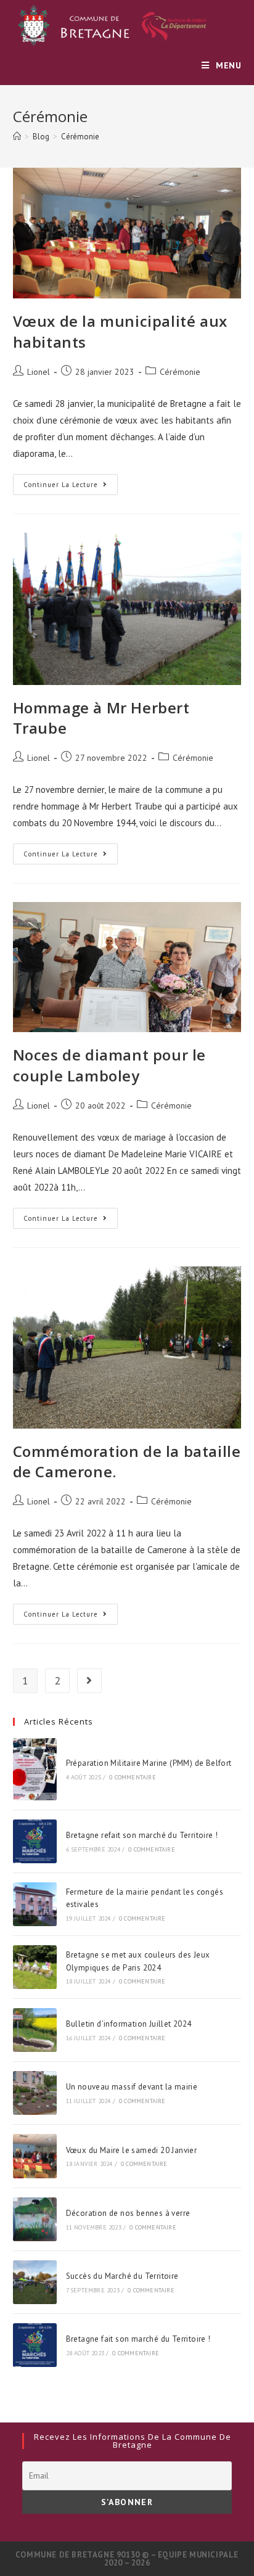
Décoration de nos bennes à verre (128, 2213)
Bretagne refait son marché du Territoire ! (142, 1835)
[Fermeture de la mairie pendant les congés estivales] (35, 1904)
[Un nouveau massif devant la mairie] (35, 2093)
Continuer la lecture (71, 487)
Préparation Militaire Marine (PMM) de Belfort (149, 1763)
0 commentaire (133, 1777)
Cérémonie (180, 372)
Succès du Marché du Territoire (122, 2276)
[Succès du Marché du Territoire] (35, 2282)
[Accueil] (17, 137)
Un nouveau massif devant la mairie (132, 2087)
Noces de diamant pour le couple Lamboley (109, 1065)
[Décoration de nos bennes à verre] (35, 2219)
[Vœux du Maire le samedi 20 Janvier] (35, 2156)
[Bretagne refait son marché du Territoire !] (35, 1841)
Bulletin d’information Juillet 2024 (129, 2024)
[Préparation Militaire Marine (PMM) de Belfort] (35, 1769)
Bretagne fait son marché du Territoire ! (138, 2339)
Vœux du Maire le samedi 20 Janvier (132, 2150)
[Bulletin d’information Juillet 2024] (35, 2030)
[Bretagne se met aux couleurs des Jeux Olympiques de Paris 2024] (35, 1967)
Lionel (39, 372)
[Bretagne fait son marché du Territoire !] (35, 2345)
